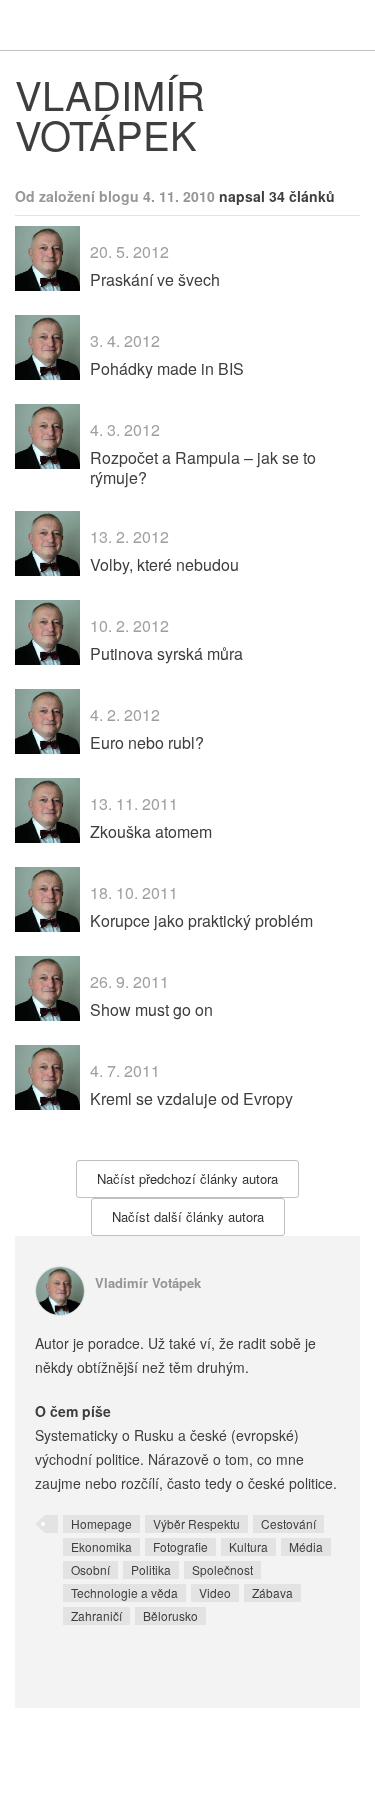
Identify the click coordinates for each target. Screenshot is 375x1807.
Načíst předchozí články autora (187, 1178)
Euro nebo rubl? (147, 742)
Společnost (222, 1569)
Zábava (272, 1592)
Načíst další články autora (188, 1216)
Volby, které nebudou (164, 564)
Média (306, 1546)
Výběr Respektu (196, 1523)
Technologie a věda (124, 1592)
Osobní (90, 1569)
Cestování (288, 1523)
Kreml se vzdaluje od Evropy (191, 1098)
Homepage (101, 1523)
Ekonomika (101, 1546)
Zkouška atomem (151, 831)
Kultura (248, 1546)
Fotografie (180, 1546)
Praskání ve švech (155, 279)
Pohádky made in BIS (167, 368)
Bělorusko (170, 1615)
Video (215, 1592)
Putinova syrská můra (166, 653)
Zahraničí (96, 1615)
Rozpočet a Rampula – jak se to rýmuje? (203, 467)
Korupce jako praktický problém (201, 920)
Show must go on (151, 1009)
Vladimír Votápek (148, 1282)
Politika (151, 1569)
